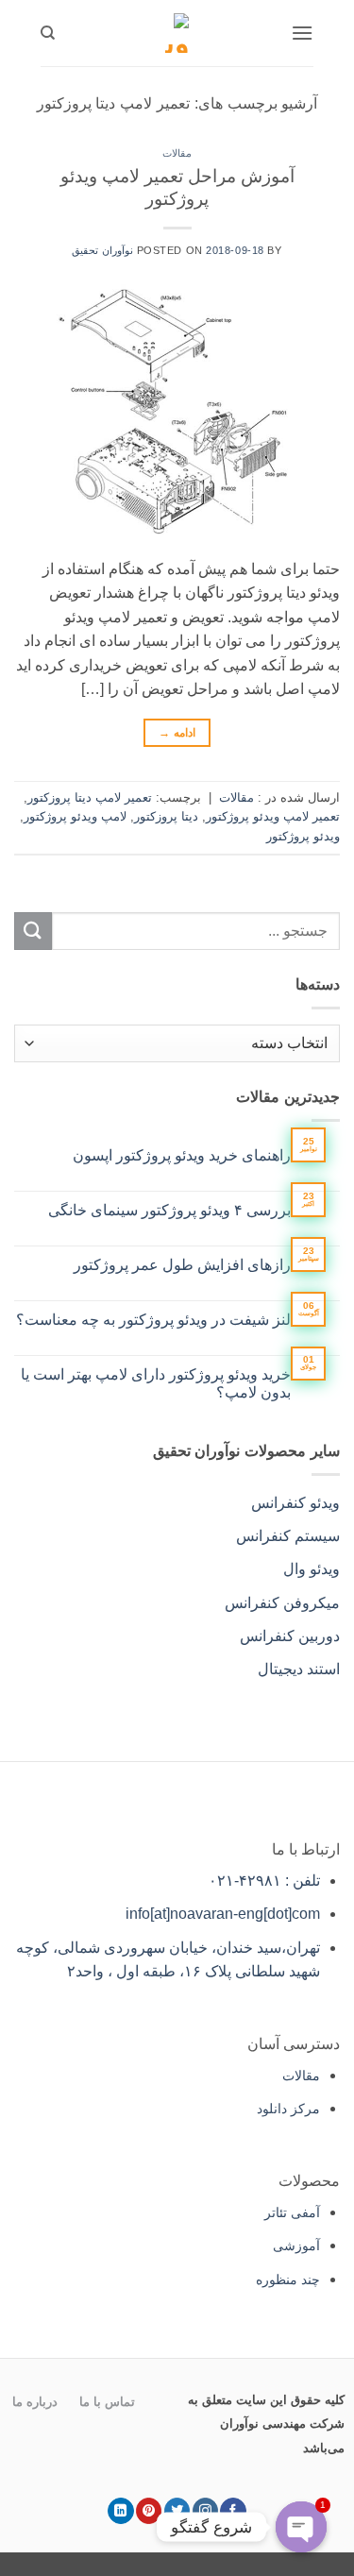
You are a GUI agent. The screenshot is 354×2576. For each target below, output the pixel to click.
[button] (302, 33)
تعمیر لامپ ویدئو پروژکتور (273, 816)
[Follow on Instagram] (205, 2511)
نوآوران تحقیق (102, 250)
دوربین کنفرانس (290, 1636)
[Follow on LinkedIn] (120, 2511)
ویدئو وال (312, 1569)
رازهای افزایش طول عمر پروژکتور (182, 1265)
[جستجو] (48, 33)
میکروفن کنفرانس (282, 1603)
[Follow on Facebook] (233, 2511)
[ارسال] (33, 931)
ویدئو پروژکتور (303, 836)
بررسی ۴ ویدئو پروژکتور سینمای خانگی (169, 1210)
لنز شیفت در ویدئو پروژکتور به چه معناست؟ (153, 1320)
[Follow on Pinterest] (149, 2511)
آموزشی (296, 2246)
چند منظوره (288, 2279)
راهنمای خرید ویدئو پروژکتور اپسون (182, 1155)
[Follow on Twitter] (177, 2511)
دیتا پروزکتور (166, 816)
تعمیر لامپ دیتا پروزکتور (90, 797)
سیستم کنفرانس (288, 1536)
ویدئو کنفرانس (295, 1503)
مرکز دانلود (288, 2109)
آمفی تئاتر (292, 2212)
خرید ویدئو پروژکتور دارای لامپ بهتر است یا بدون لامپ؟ (156, 1383)
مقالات (177, 153)
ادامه (177, 733)
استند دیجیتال (299, 1669)
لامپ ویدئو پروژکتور (75, 816)
